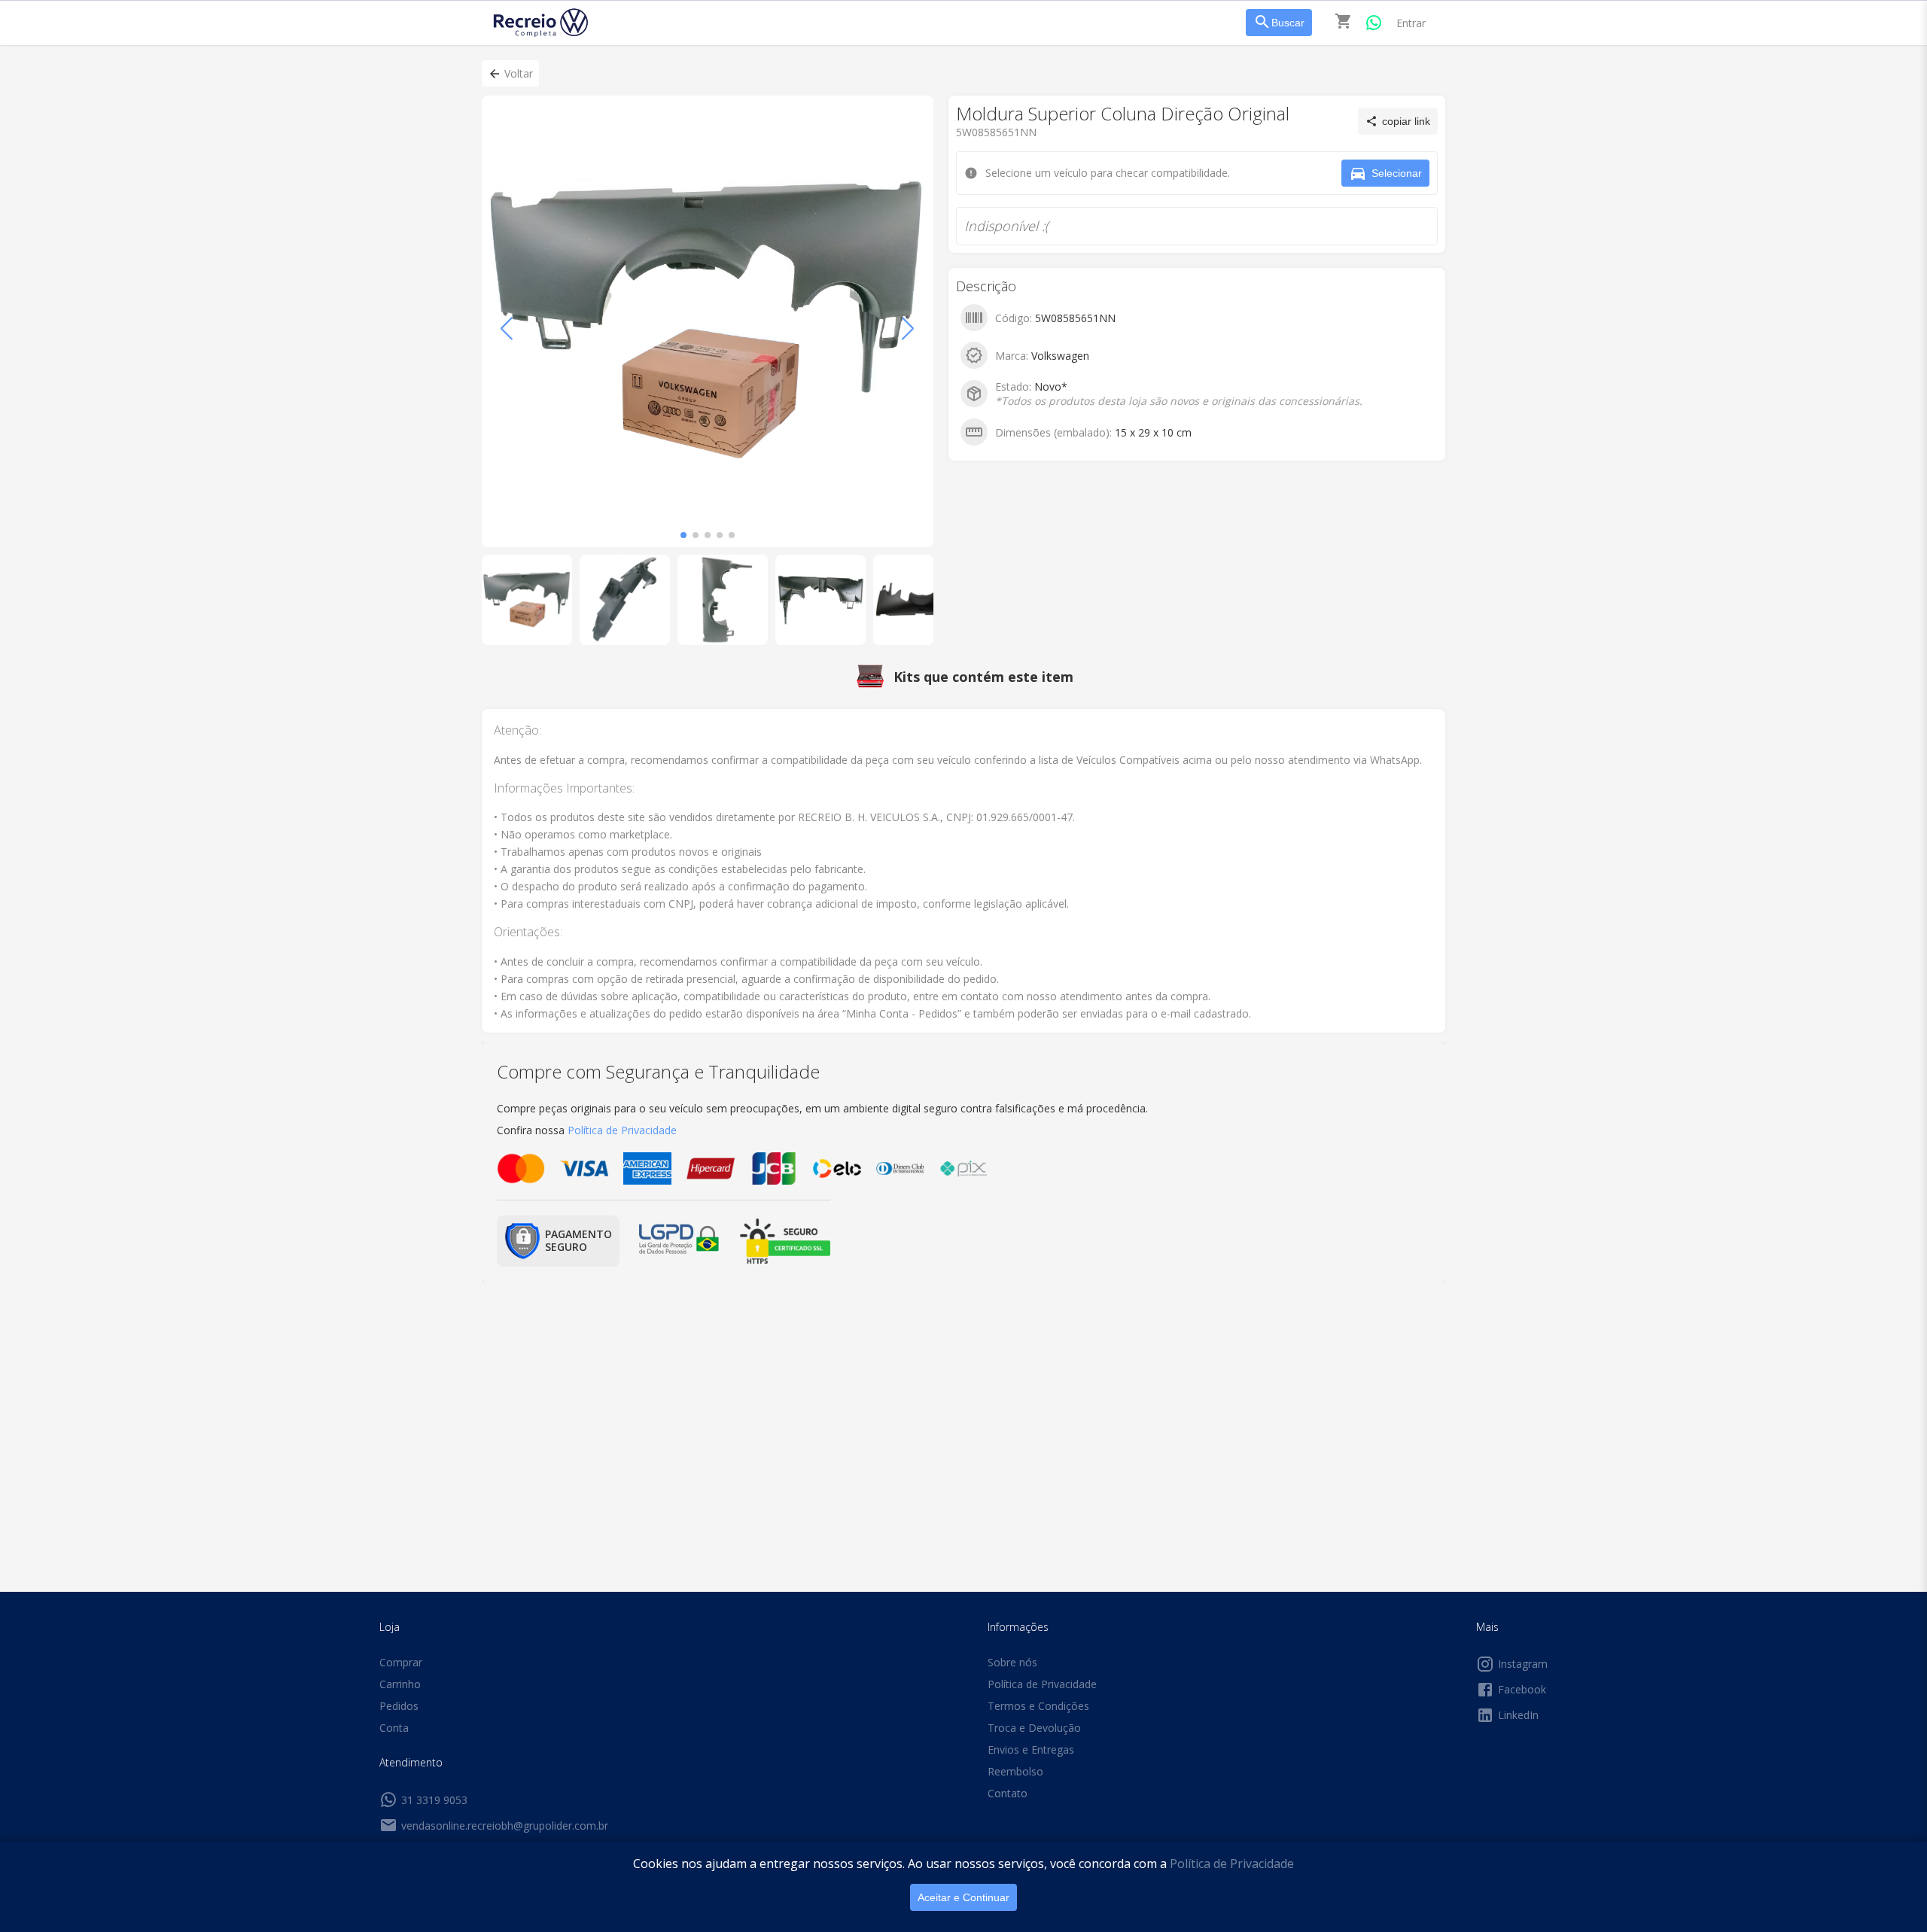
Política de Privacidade (1232, 1864)
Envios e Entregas (1031, 1749)
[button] (510, 73)
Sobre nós (1012, 1662)
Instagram (1523, 1664)
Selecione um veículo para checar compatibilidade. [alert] (959, 81)
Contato (1008, 1793)
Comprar (401, 1662)
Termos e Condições (1038, 1706)
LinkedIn (1518, 1715)
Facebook (1522, 1689)
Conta (394, 1728)
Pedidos (399, 1706)
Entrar (1411, 23)
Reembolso (1015, 1771)
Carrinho (400, 1684)
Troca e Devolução (1034, 1728)
